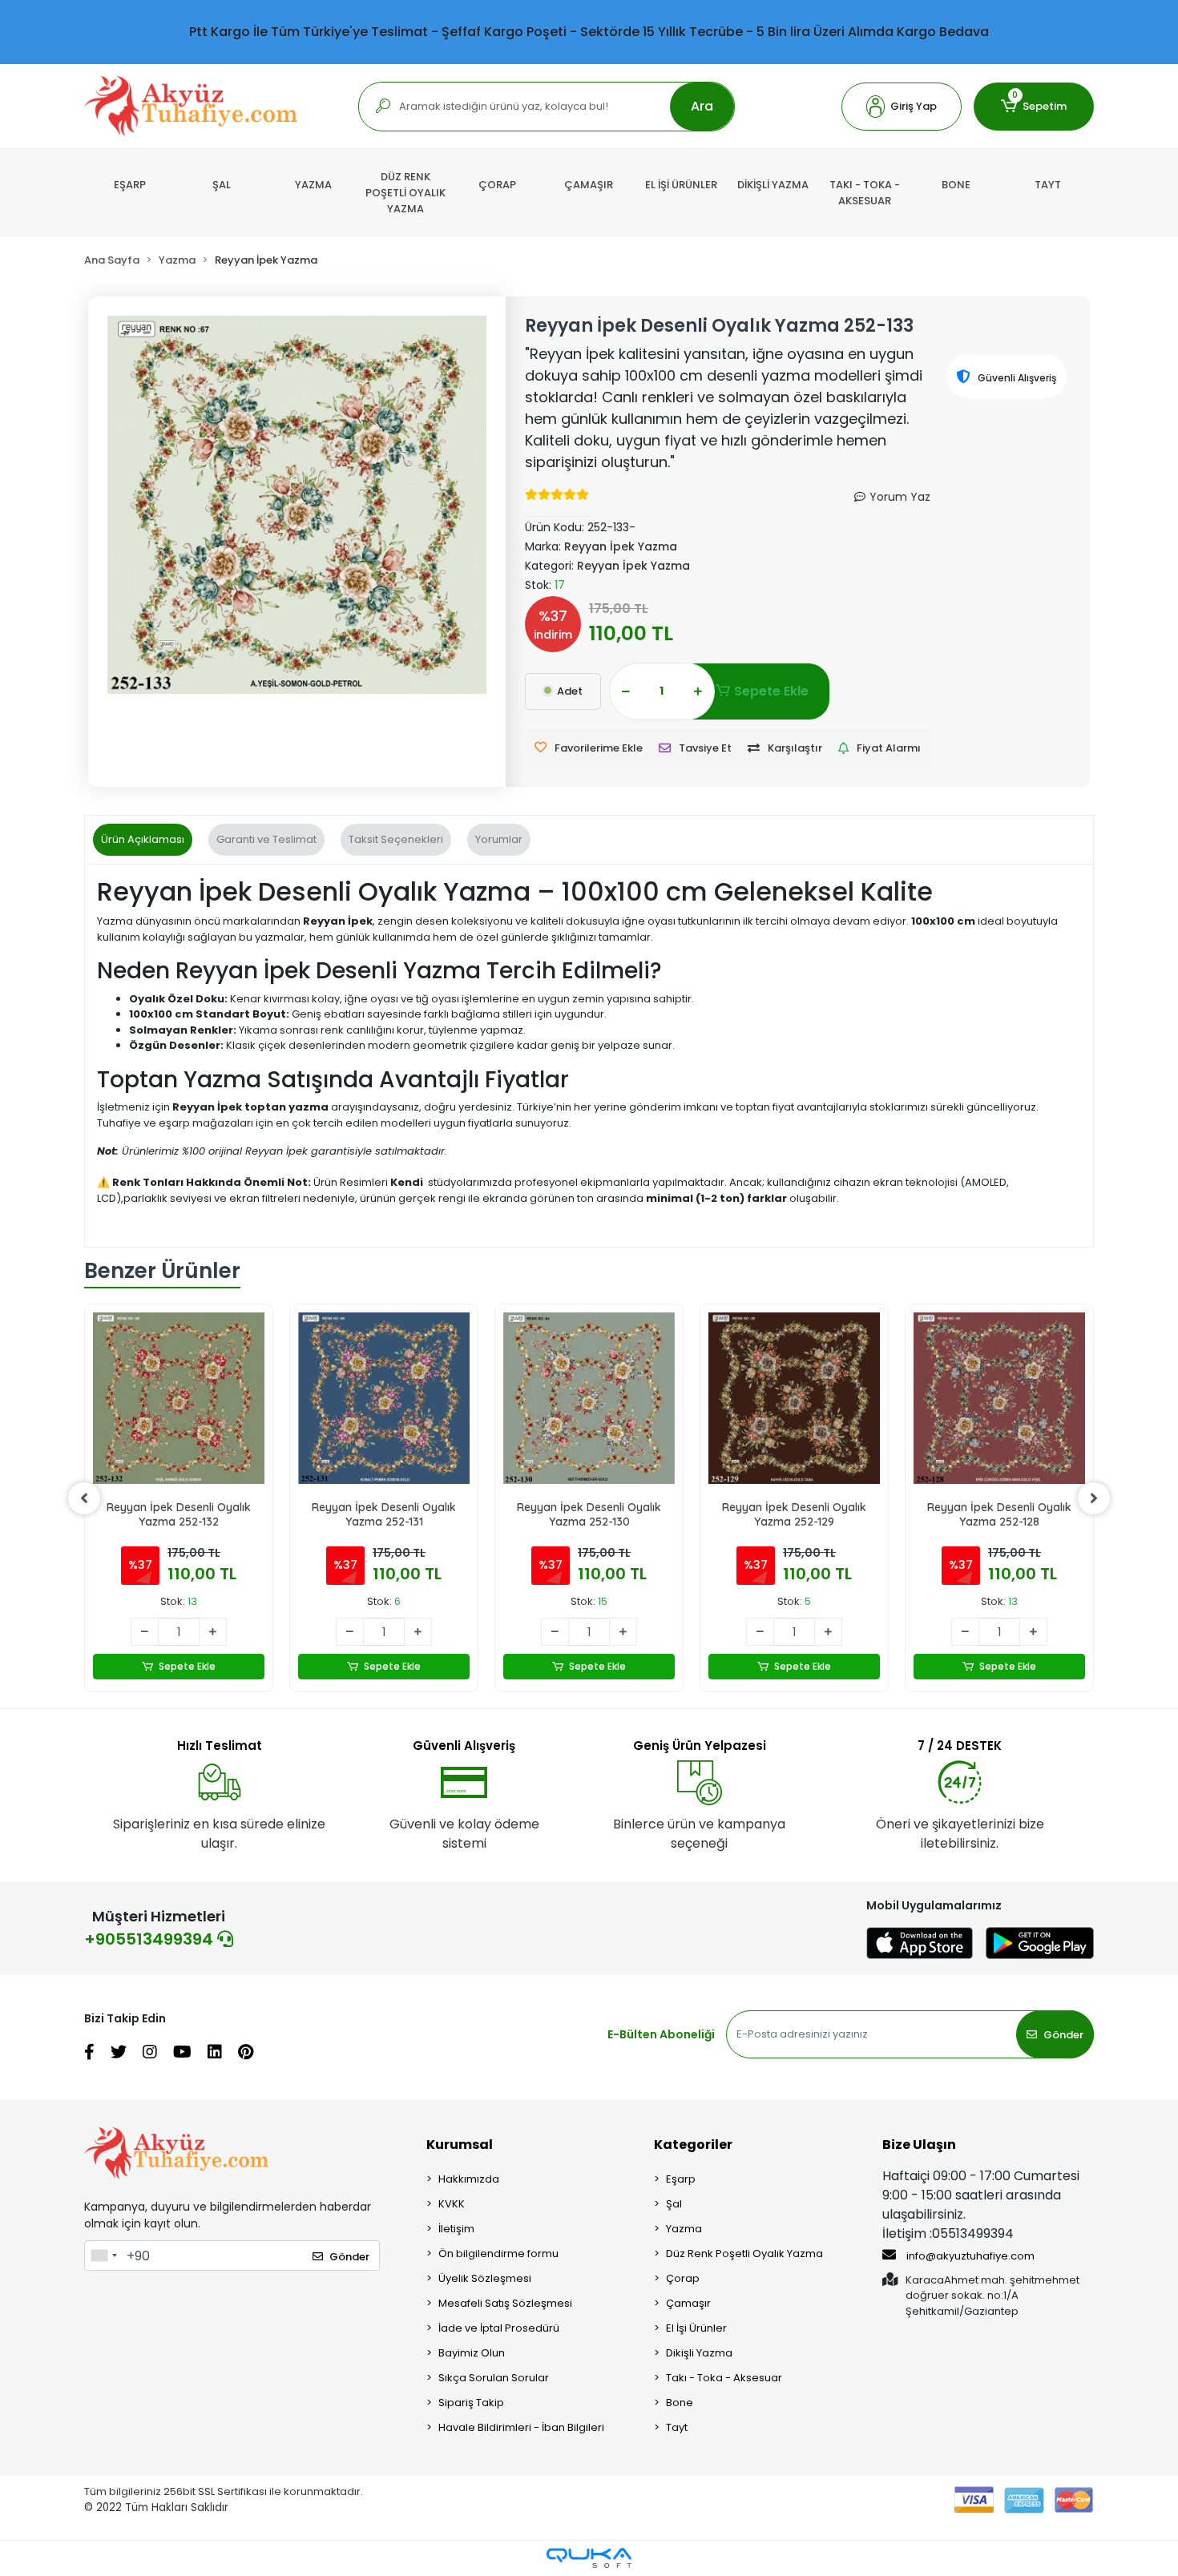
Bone (680, 2403)
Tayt (677, 2427)
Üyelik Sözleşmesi (485, 2278)
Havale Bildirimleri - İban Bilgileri (521, 2427)
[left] (84, 1498)
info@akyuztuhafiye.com (969, 2256)
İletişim (456, 2229)
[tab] (143, 840)
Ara (702, 106)
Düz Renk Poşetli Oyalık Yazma (744, 2253)
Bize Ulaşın (919, 2145)
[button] (902, 107)
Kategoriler (693, 2145)
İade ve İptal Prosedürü (499, 2328)
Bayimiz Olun (472, 2353)
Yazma (684, 2229)
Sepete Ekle (771, 691)
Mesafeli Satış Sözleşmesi (505, 2303)
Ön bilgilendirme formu (498, 2253)
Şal (674, 2204)
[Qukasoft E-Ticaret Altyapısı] (589, 2558)
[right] (1094, 1498)
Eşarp (681, 2179)
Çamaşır (688, 2303)
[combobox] (103, 2256)
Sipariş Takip (471, 2403)
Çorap (683, 2278)
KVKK (452, 2204)
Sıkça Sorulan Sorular (494, 2378)
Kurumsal (460, 2145)
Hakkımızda (469, 2179)
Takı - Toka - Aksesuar (724, 2378)
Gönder (1063, 2035)
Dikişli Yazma (699, 2353)
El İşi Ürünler (696, 2328)
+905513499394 (151, 1939)
